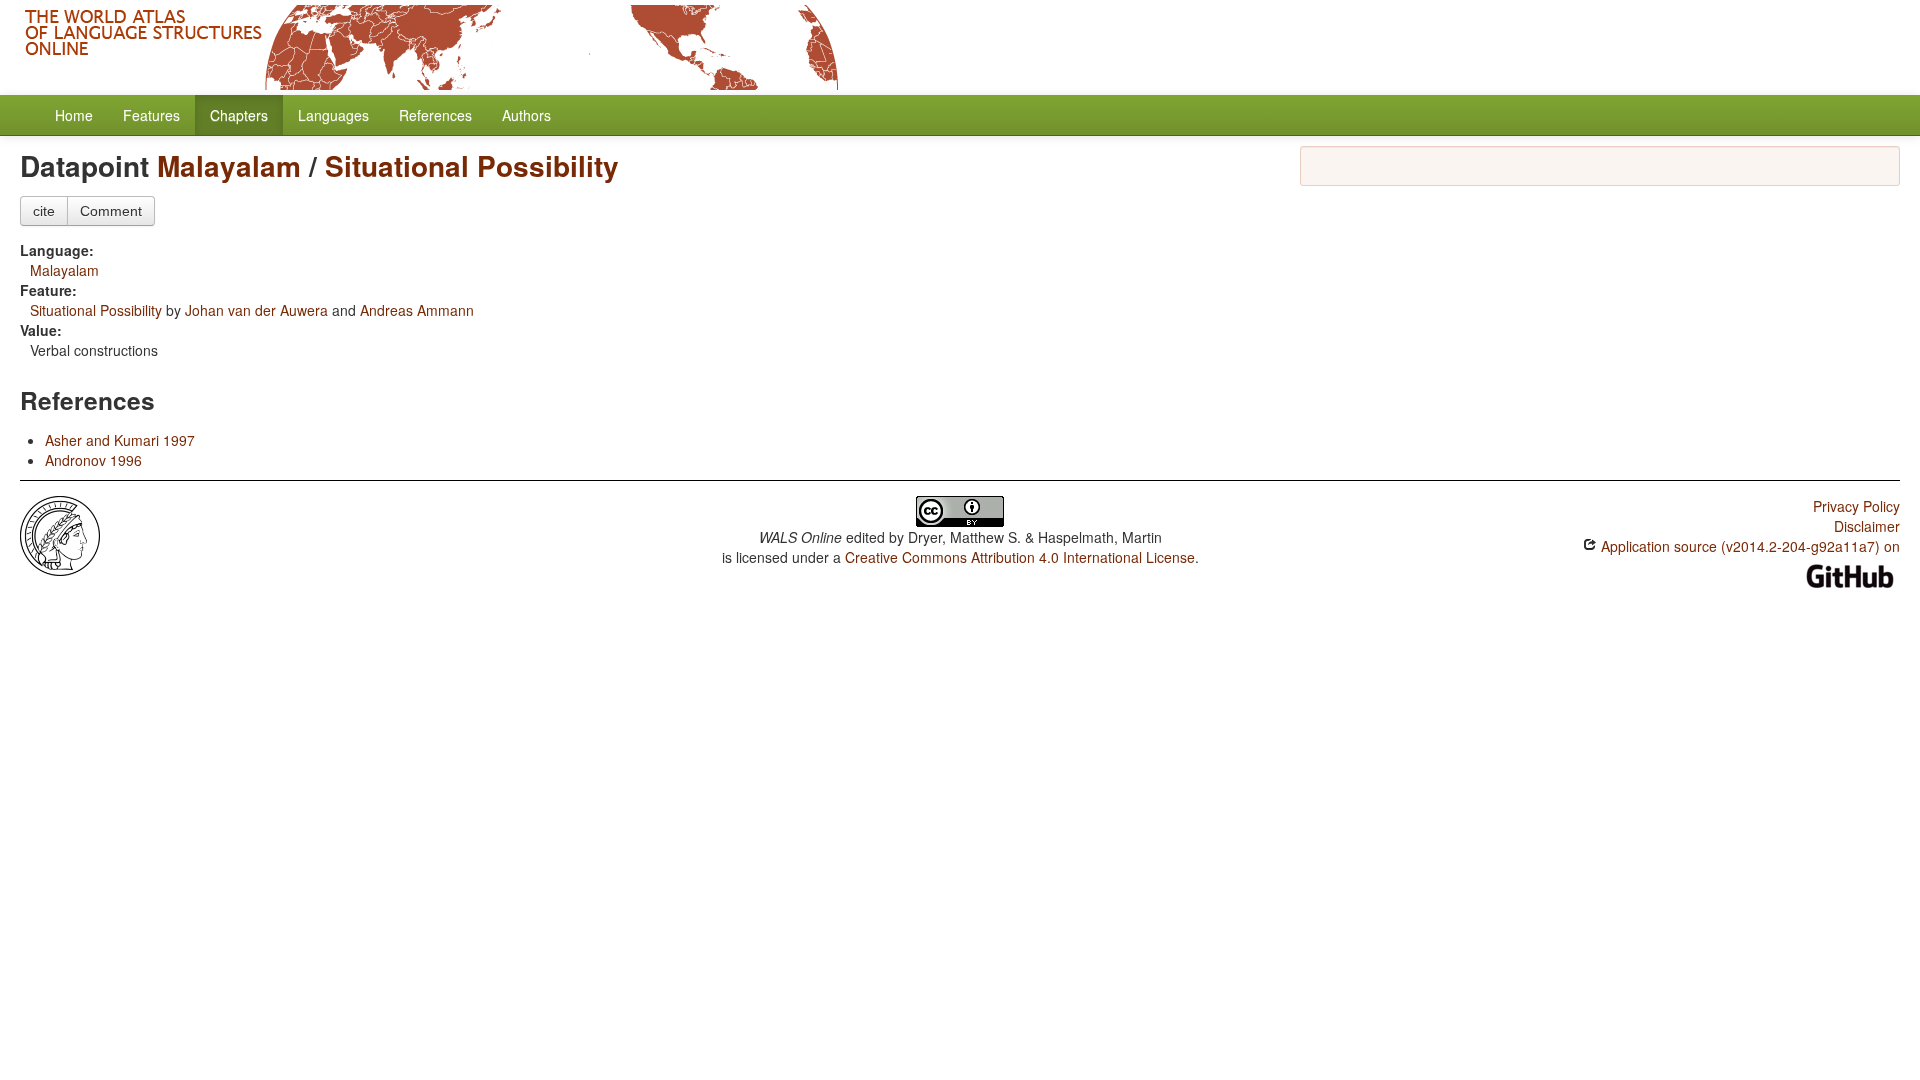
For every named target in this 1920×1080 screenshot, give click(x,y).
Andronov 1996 (93, 460)
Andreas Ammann (417, 310)
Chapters (239, 115)
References (435, 115)
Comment (111, 211)
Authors (526, 115)
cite (44, 211)
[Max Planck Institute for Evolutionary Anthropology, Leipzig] (60, 534)
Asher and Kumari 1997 (120, 440)
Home (74, 115)
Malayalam (229, 165)
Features (151, 115)
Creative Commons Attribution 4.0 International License (1020, 557)
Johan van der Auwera (256, 310)
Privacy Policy (1856, 506)
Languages (333, 115)
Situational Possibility (472, 165)
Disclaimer (1867, 526)
